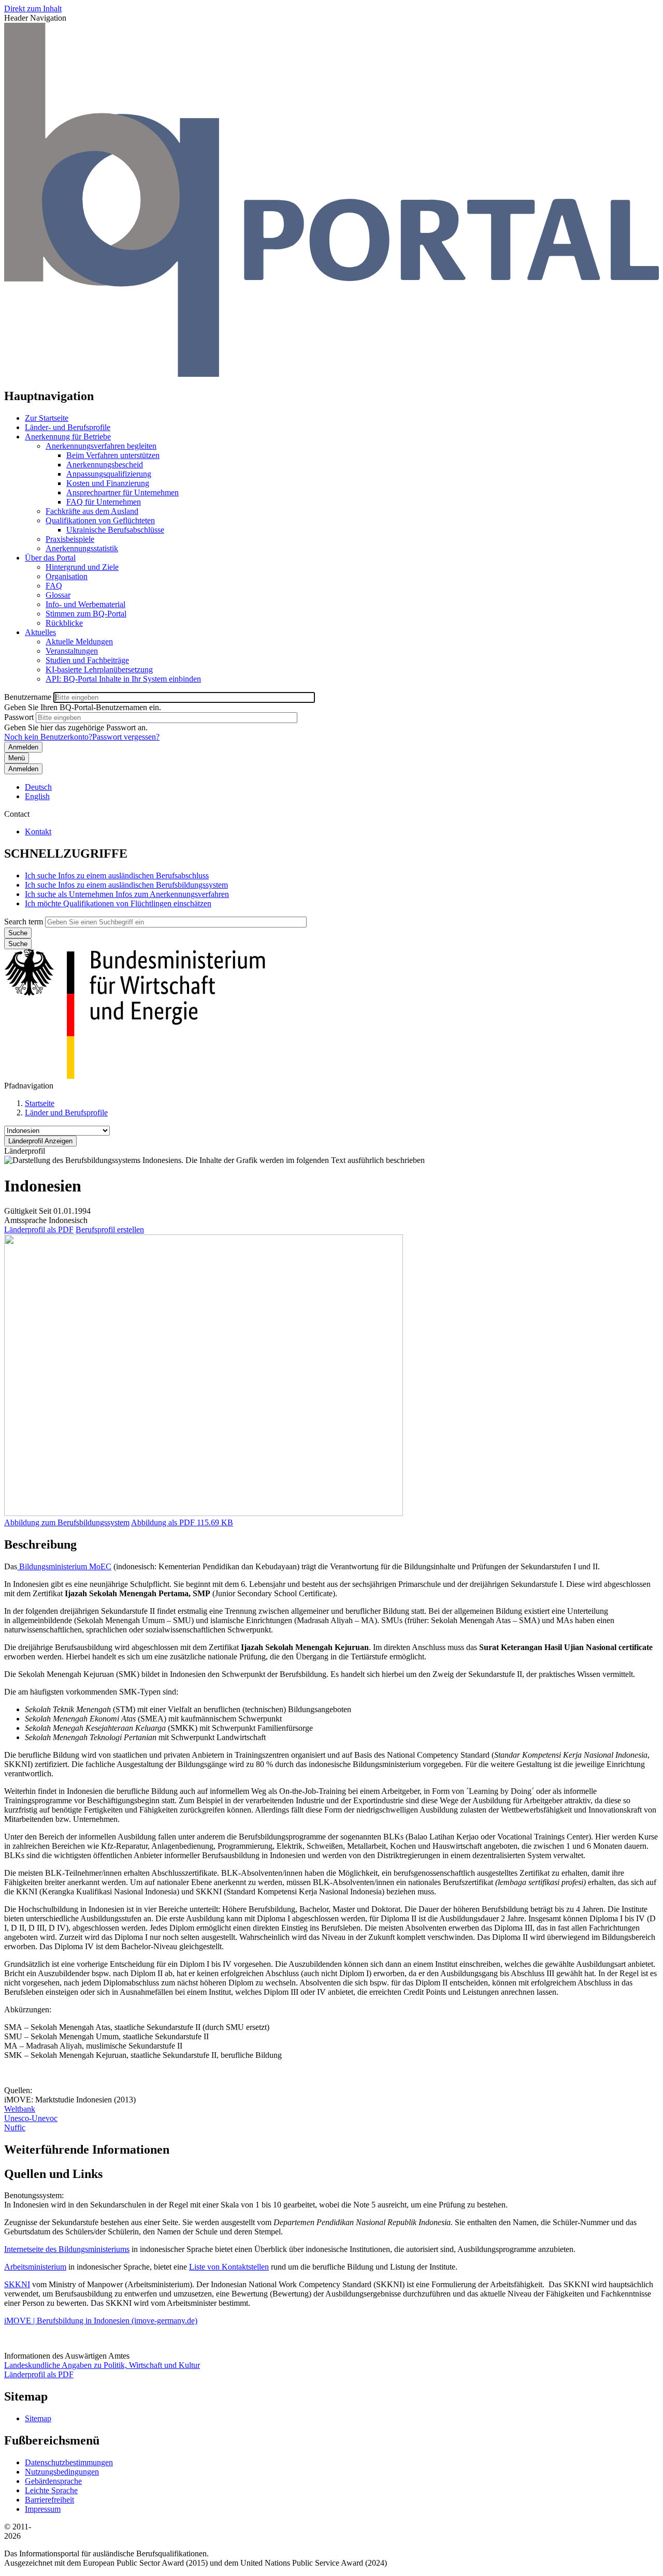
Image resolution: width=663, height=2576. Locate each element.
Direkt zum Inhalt (33, 9)
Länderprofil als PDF (39, 1230)
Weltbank (20, 2109)
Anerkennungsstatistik (82, 548)
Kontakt (38, 831)
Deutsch (38, 787)
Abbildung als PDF (163, 1522)
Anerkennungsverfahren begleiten (101, 446)
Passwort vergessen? (126, 737)
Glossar (58, 595)
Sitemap (38, 2418)
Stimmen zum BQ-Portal (86, 614)
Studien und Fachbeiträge (87, 660)
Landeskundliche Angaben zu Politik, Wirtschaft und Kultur (102, 2365)
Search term (24, 922)
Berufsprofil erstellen (110, 1230)
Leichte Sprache (51, 2490)
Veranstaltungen (72, 651)
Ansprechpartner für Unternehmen (122, 492)
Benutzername (28, 697)
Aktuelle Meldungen (79, 642)
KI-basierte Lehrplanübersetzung (99, 669)
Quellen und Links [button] (53, 2174)
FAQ (54, 586)
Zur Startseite (47, 418)
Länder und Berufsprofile (66, 1113)
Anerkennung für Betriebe (68, 437)
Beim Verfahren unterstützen (113, 455)
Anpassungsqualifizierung (109, 474)
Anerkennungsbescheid (105, 465)
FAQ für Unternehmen (104, 502)
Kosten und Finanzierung (108, 483)
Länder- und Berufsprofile (68, 427)
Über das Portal (50, 558)
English (37, 796)
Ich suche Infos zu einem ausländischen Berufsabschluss (117, 875)
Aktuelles (40, 632)
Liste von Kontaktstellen (229, 2267)
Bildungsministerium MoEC (64, 1566)
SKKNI (17, 2284)
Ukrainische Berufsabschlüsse (115, 530)
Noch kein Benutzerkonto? (48, 737)
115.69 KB (182, 1522)
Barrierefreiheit (49, 2500)
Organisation (67, 576)
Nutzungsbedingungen (62, 2472)
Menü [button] (17, 758)
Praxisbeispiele (70, 539)
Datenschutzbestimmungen (69, 2462)
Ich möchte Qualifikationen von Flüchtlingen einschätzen (118, 903)
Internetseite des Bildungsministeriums (67, 2249)
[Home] (331, 374)
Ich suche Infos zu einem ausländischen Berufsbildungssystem (126, 885)
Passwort (19, 717)
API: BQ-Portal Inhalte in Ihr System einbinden (123, 679)
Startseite (40, 1103)
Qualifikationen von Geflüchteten (100, 520)
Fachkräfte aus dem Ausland (92, 511)
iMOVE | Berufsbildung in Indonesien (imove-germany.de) (101, 2321)
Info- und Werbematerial (85, 604)
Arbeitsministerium (35, 2267)
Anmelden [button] (23, 769)
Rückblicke (64, 623)
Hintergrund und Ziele (82, 567)
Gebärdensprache (53, 2481)
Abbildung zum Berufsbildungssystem (67, 1522)
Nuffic (15, 2128)
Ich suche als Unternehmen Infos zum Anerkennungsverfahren (127, 894)
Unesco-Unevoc (31, 2118)
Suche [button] (18, 944)
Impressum (43, 2509)
